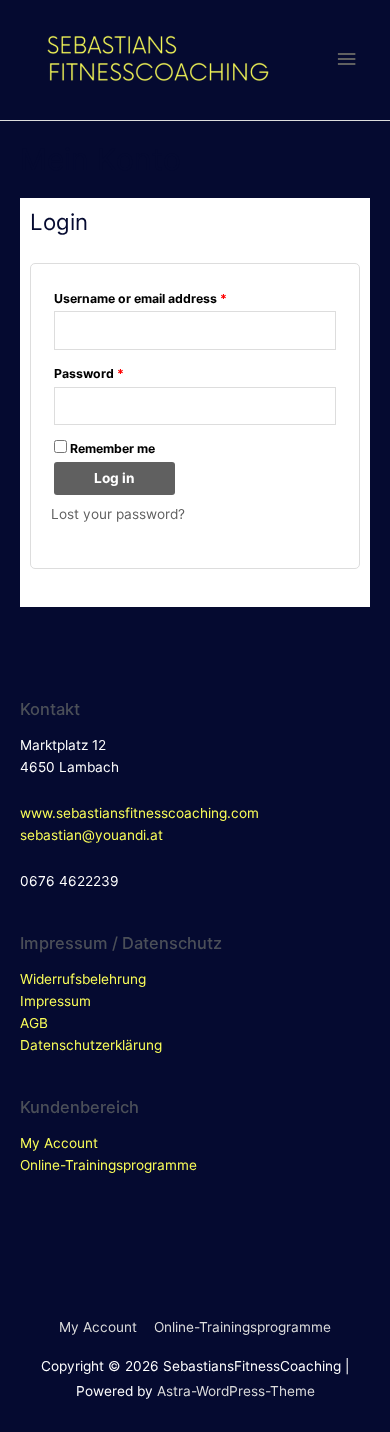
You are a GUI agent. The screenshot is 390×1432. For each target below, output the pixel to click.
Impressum (55, 1001)
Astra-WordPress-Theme (236, 1391)
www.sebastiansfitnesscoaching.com (139, 813)
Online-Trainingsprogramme (108, 1165)
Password (89, 373)
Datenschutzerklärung (91, 1045)
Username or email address (140, 298)
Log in (114, 478)
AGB (34, 1023)
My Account (59, 1143)
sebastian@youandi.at (91, 835)
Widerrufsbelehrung (83, 979)
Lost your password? (118, 514)
